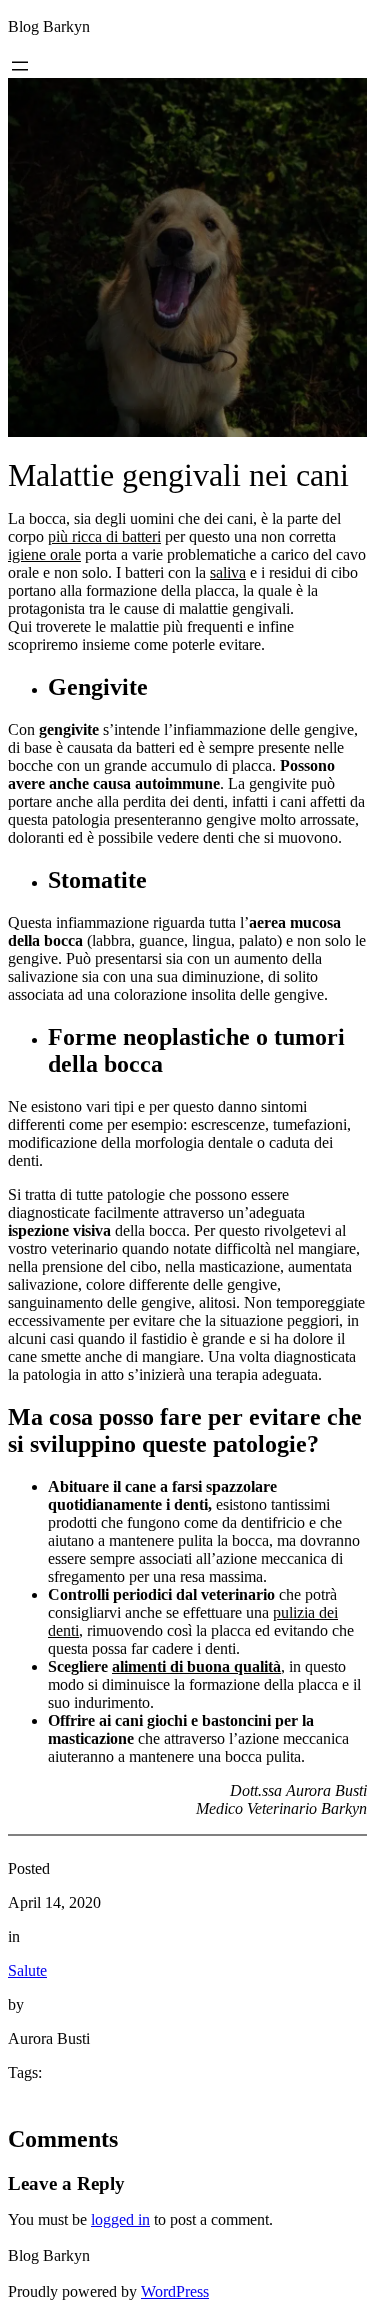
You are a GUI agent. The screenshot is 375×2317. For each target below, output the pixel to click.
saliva (228, 572)
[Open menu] (20, 66)
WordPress (175, 2291)
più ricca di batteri (104, 536)
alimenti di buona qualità (196, 1666)
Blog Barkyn (49, 26)
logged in (120, 2219)
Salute (27, 1970)
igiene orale (44, 554)
